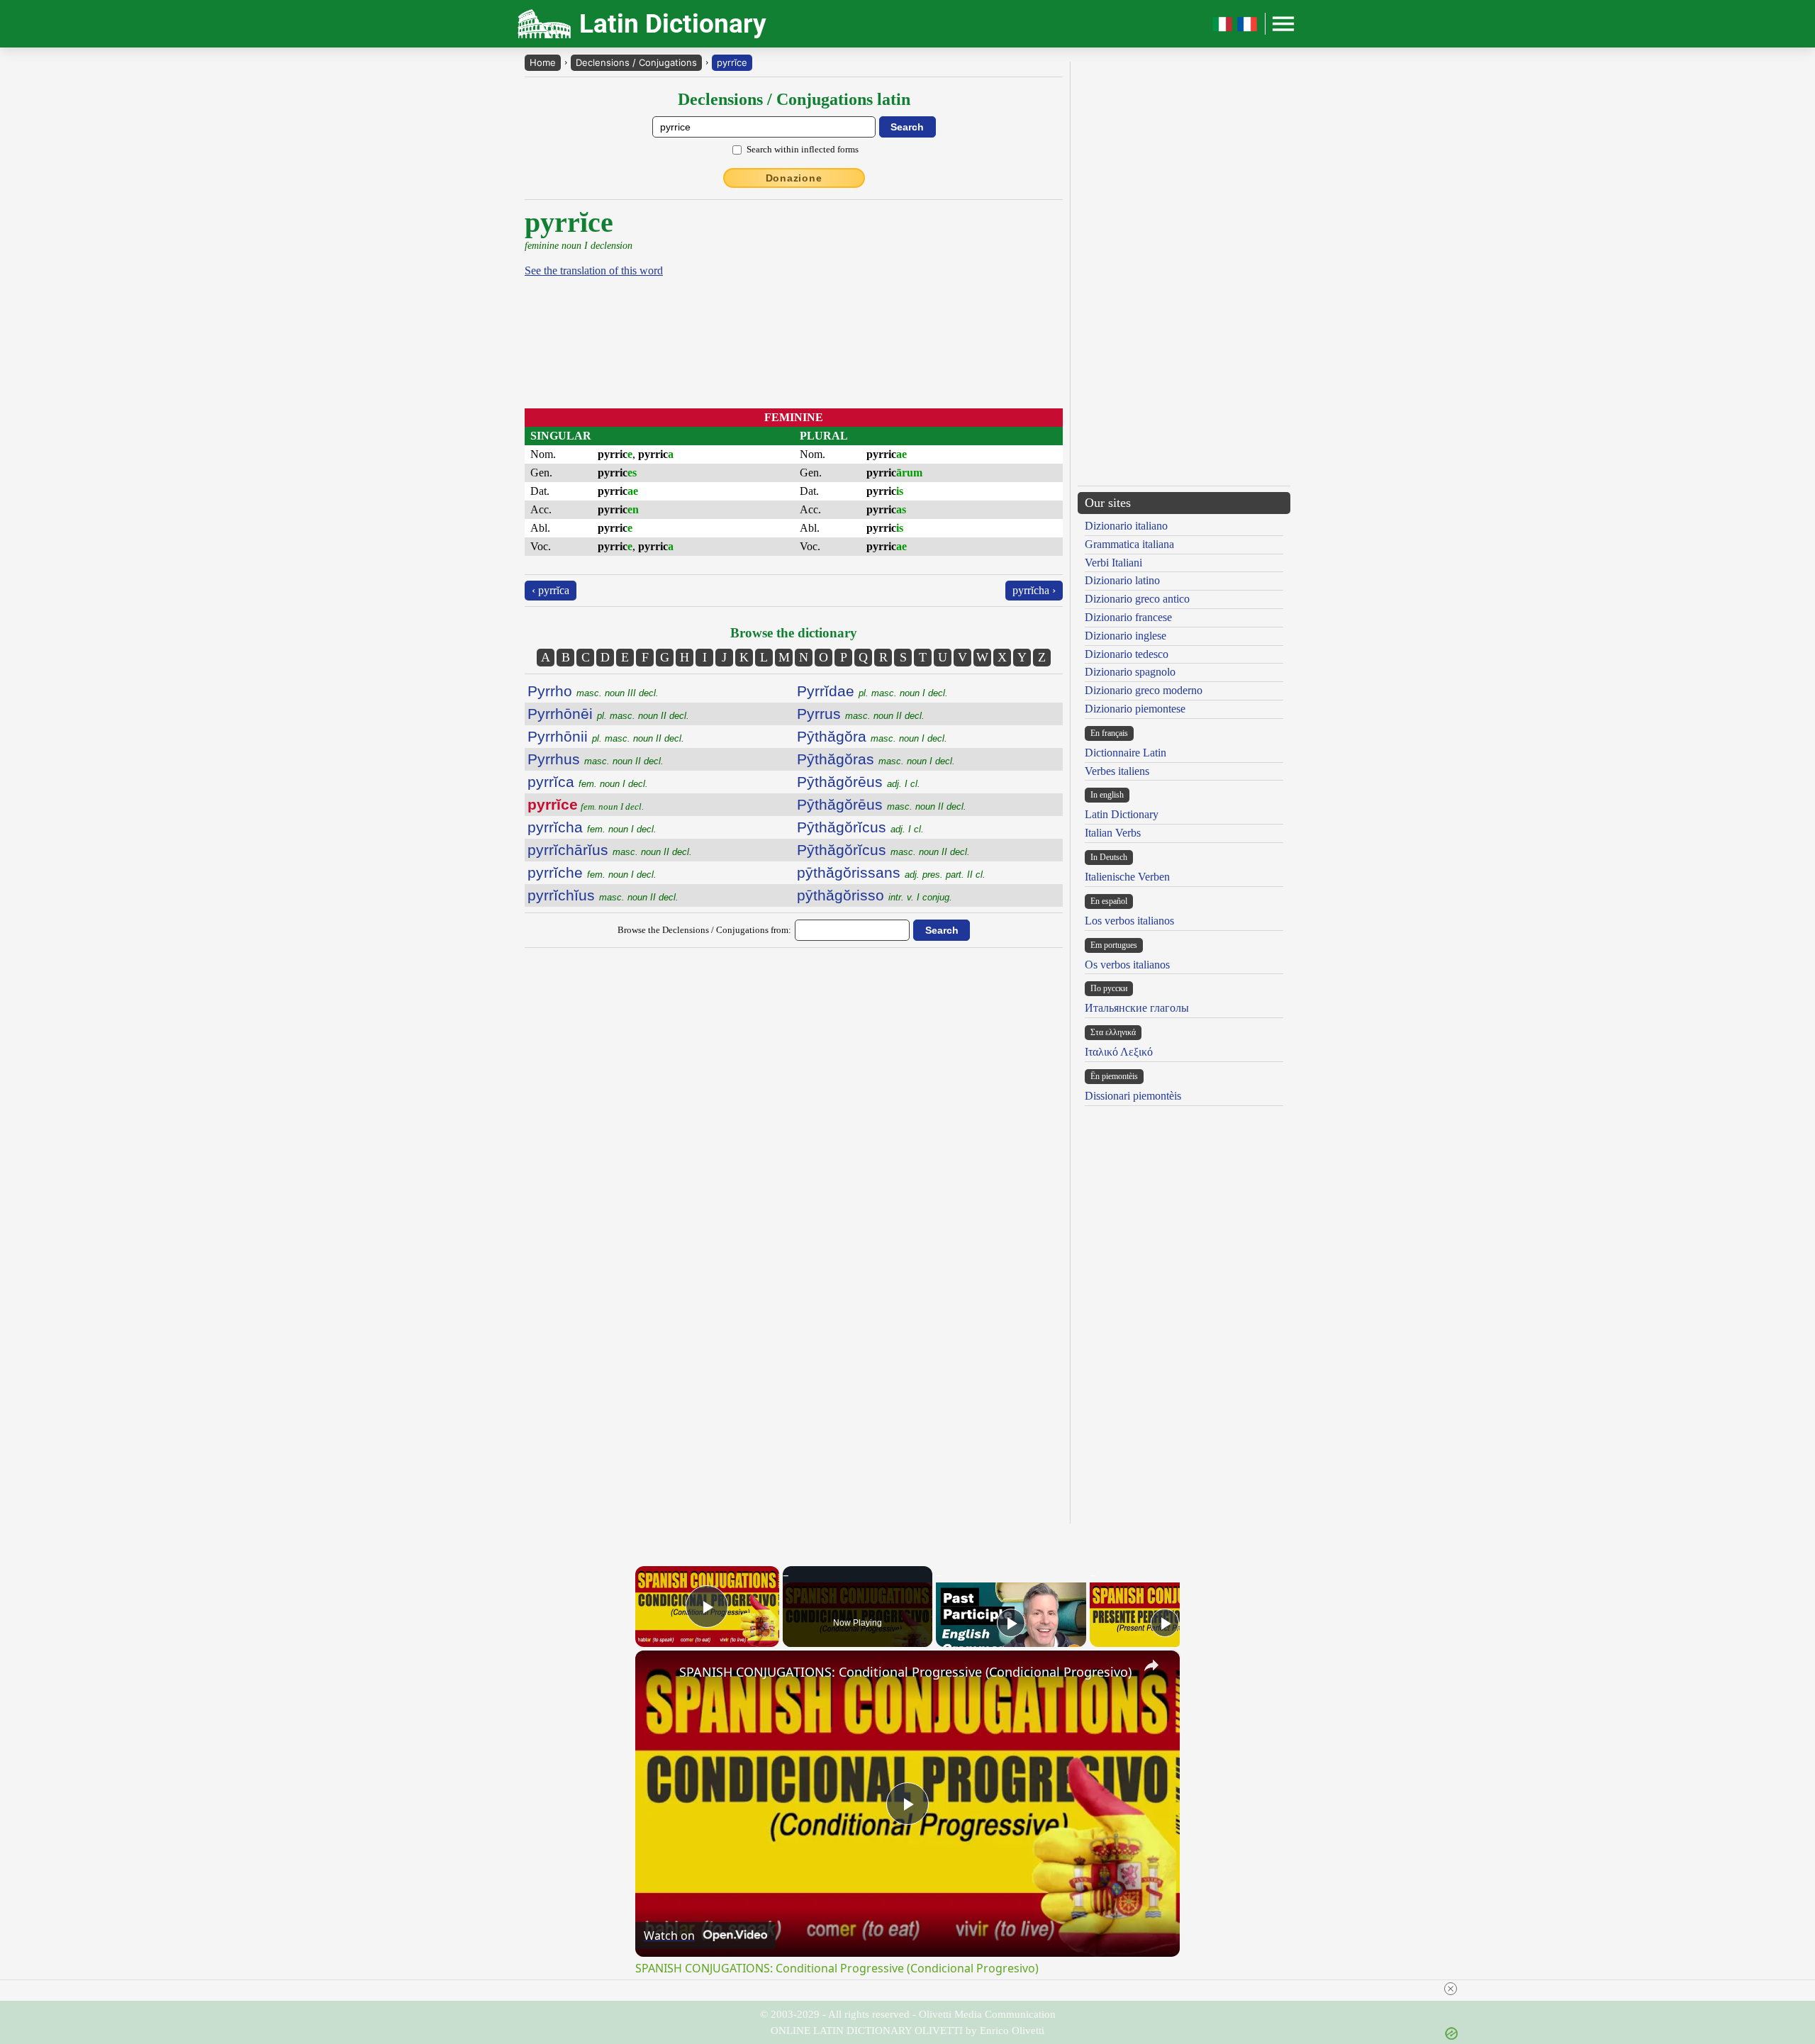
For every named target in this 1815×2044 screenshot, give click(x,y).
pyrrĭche (592, 872)
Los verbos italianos (1129, 921)
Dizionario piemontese (1135, 709)
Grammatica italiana (1129, 544)
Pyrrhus (596, 759)
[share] (1151, 1665)
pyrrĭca (588, 782)
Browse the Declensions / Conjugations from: (704, 930)
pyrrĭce (732, 62)
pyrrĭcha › (1034, 590)
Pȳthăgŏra (872, 736)
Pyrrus (861, 714)
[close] (913, 1989)
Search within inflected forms (803, 149)
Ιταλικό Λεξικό (1119, 1052)
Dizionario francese (1128, 617)
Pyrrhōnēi (608, 714)
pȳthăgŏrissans (891, 872)
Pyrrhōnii (606, 736)
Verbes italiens (1117, 771)
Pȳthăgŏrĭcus (860, 827)
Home (543, 62)
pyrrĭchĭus (603, 895)
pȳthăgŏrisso (875, 895)
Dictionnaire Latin (1126, 753)
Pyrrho (593, 691)
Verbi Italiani (1113, 563)
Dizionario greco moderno (1144, 690)
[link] (658, 1673)
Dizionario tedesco (1127, 654)
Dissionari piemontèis (1133, 1096)
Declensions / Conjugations (636, 62)
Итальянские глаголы (1137, 1008)
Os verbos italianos (1127, 965)
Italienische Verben (1127, 877)
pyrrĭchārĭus (610, 850)
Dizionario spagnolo (1130, 672)
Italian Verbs (1113, 833)
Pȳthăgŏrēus (859, 782)
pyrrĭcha (592, 827)
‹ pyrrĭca (551, 590)
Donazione (794, 178)
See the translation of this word (594, 270)
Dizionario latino (1122, 580)
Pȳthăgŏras (876, 759)
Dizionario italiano (1126, 526)
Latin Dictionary (1122, 814)
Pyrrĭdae (872, 691)
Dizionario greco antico (1137, 599)
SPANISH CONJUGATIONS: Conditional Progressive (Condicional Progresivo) (905, 1672)
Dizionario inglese (1126, 636)
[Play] (1011, 1623)
